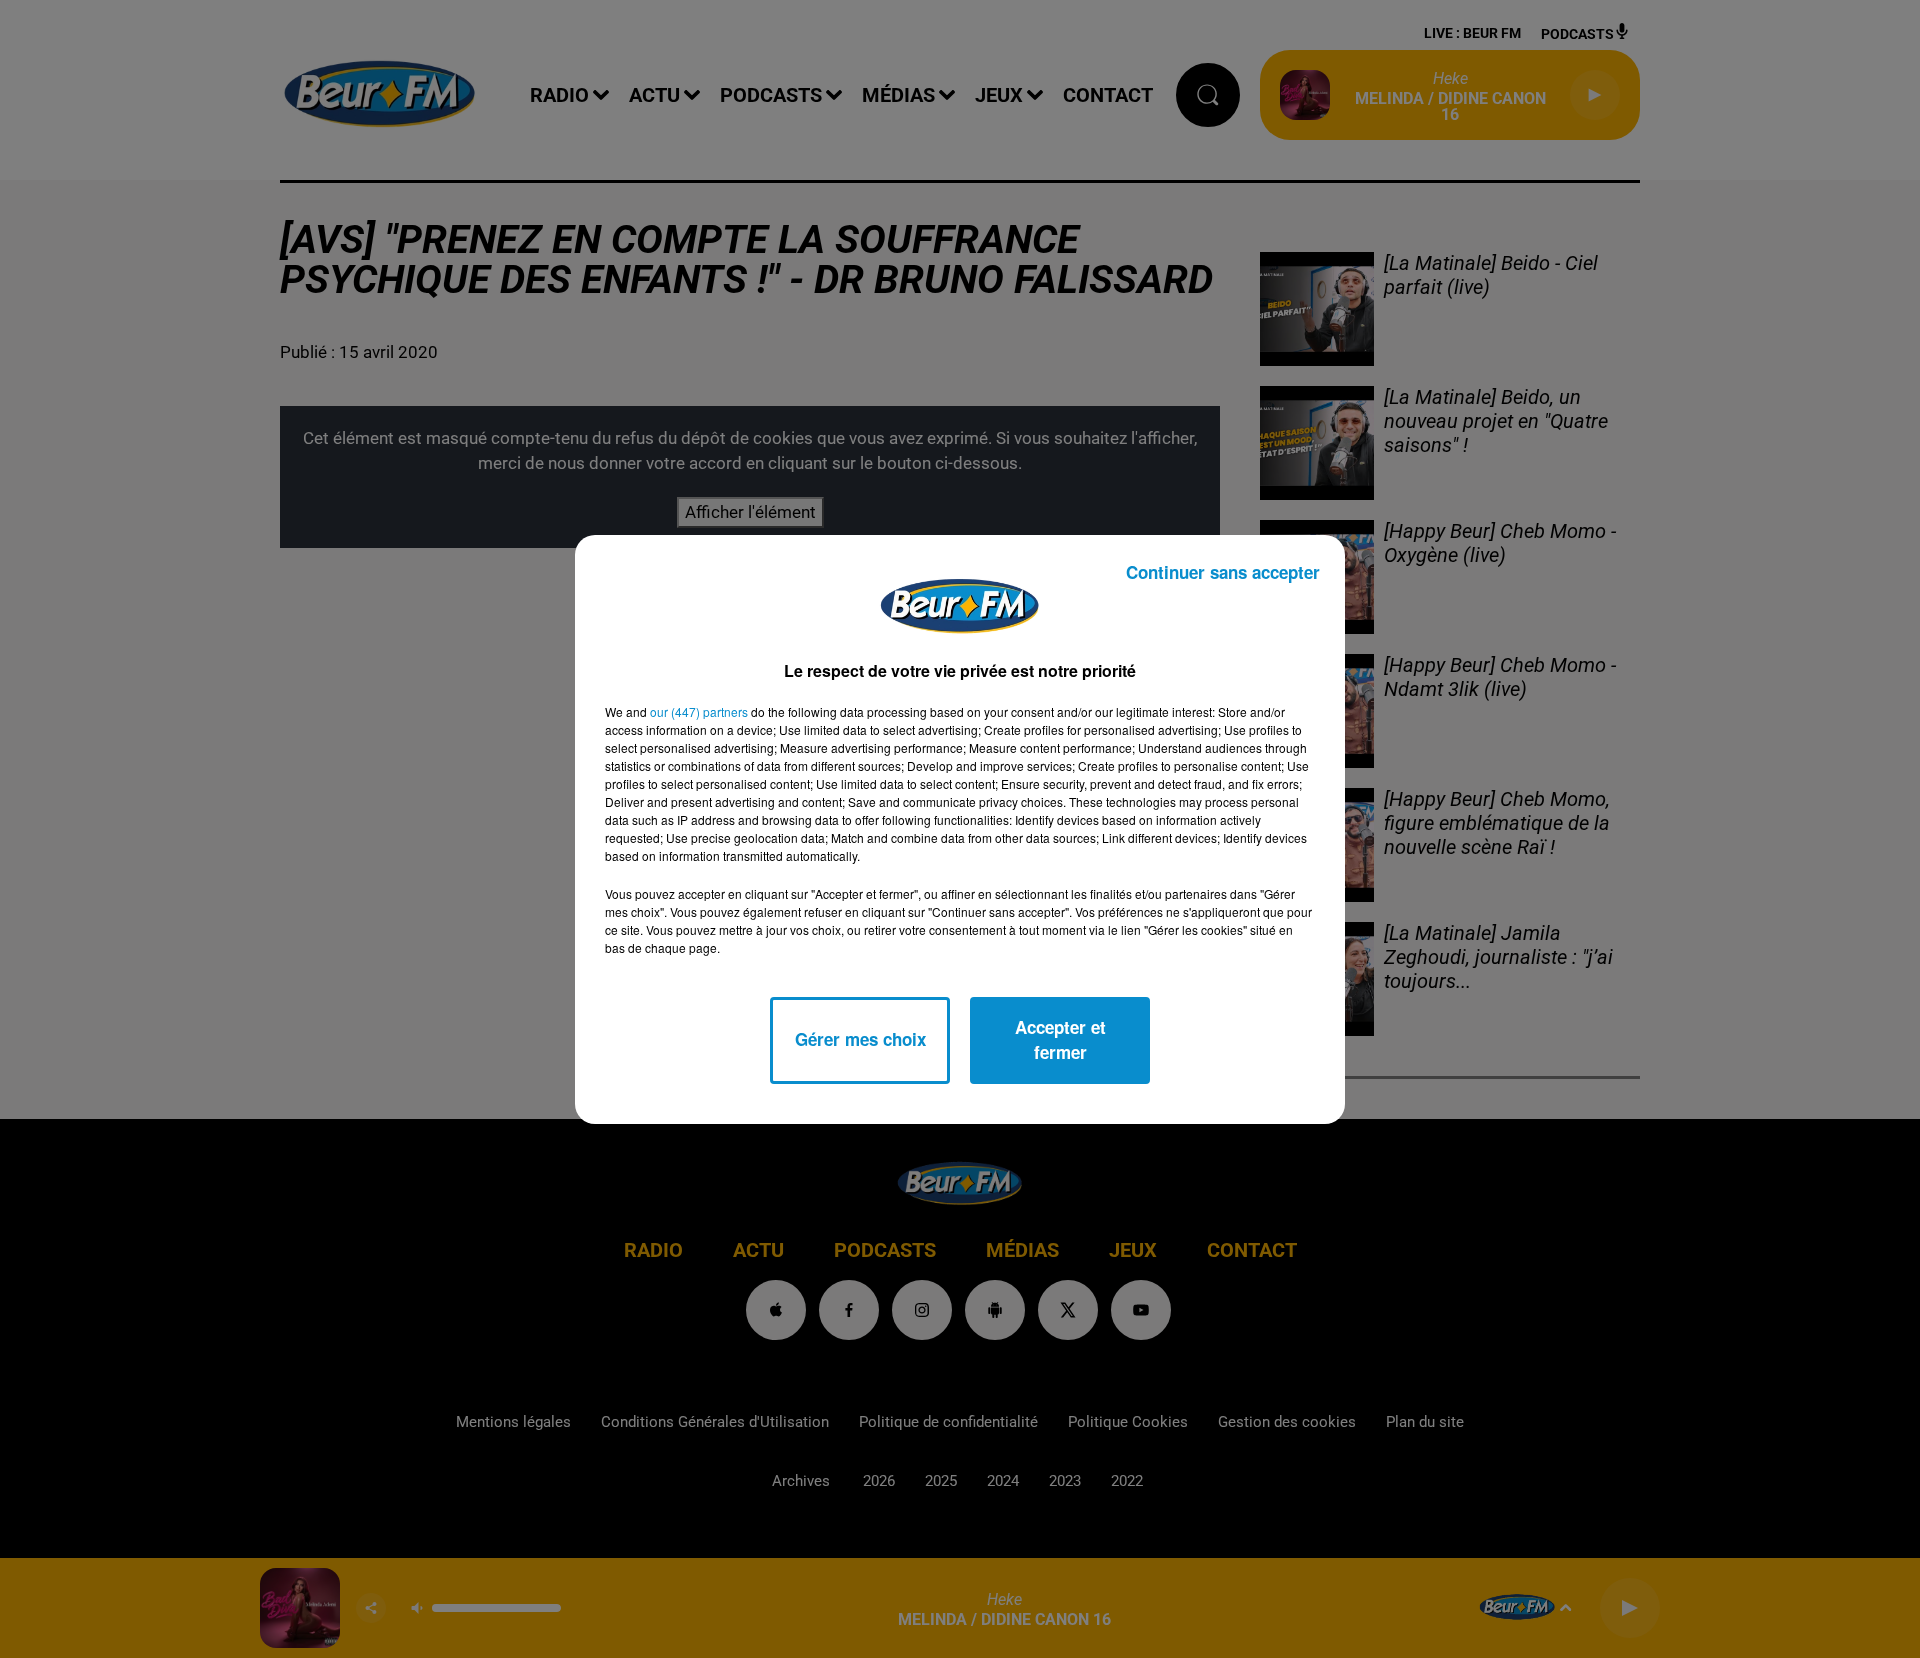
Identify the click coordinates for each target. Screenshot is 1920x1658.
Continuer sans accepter (1223, 572)
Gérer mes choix (860, 1039)
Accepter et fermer (1060, 1040)
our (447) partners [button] (699, 711)
